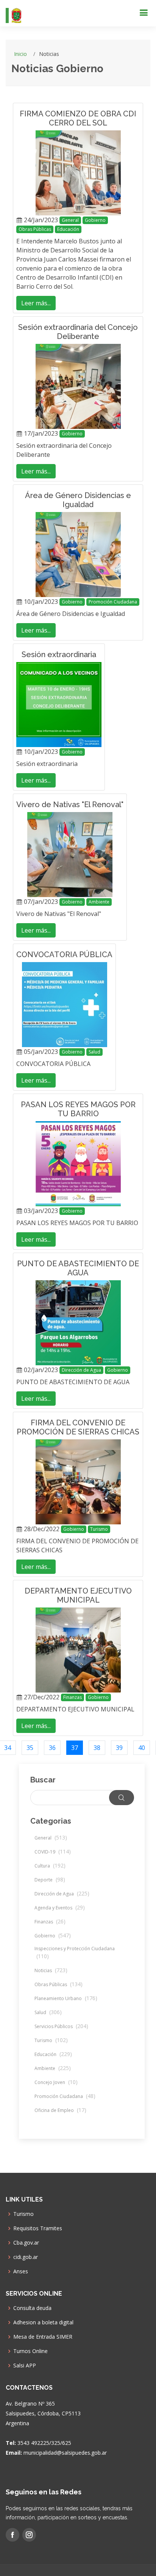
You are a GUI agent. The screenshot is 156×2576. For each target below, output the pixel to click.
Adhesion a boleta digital (43, 2322)
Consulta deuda (32, 2308)
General (70, 220)
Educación (68, 229)
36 (52, 1748)
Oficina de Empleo (60, 2110)
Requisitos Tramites (38, 2228)
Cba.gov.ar (26, 2243)
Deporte (50, 1880)
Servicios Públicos (61, 2026)
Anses (21, 2271)
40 (142, 1748)
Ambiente (99, 902)
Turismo (99, 1529)
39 (119, 1748)
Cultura (50, 1866)
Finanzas (73, 1697)
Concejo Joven (56, 2082)
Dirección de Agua (81, 1370)
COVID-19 (53, 1852)
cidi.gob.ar (26, 2257)
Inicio (20, 54)
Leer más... (36, 303)
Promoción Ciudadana (113, 602)
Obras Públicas (35, 229)
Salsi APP (25, 2366)
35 (30, 1748)
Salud (94, 1052)
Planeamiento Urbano (66, 1998)
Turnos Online (30, 2351)
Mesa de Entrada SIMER (43, 2337)
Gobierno (95, 220)
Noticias (51, 1970)
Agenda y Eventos (60, 1908)
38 (97, 1748)
